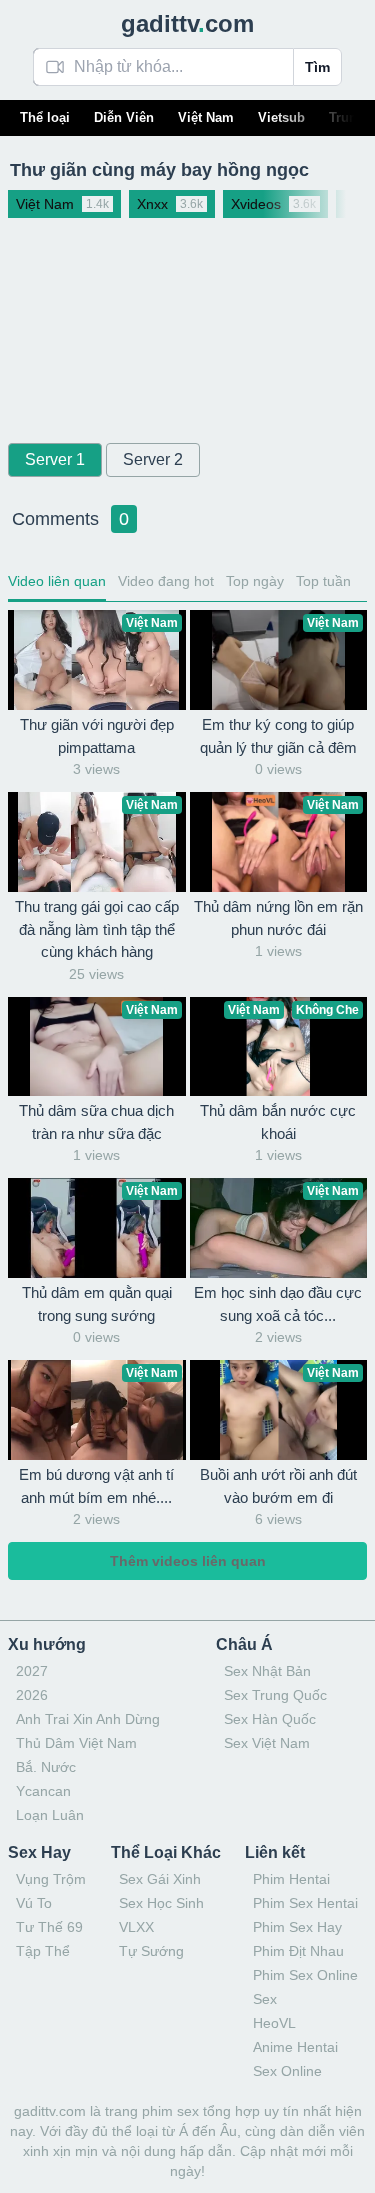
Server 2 (153, 459)
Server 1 (55, 459)
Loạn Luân (50, 1815)
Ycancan (43, 1791)
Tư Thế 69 (49, 1927)
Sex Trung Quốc (275, 1695)
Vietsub (281, 117)
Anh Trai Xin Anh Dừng (88, 1719)
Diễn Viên (124, 117)
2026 (32, 1695)
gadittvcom (187, 23)
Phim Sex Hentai (305, 1903)
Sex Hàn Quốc (270, 1719)
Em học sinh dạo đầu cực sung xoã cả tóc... (278, 1304)
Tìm (317, 67)
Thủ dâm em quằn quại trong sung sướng (97, 1304)
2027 (32, 1671)
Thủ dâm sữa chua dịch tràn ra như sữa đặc (96, 1122)
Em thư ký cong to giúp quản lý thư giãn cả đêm (278, 736)
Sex (265, 1999)
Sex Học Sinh (161, 1903)
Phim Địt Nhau (298, 1951)
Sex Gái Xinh (160, 1879)
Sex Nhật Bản (267, 1671)
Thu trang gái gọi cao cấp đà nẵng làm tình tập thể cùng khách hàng (97, 929)
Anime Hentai (295, 2047)
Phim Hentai (291, 1879)
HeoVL (274, 2023)
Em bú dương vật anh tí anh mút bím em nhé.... (96, 1486)
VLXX (136, 1927)
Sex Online (287, 2071)
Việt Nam (206, 117)
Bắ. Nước (46, 1767)
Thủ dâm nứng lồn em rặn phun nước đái (278, 918)
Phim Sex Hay (297, 1927)
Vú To (34, 1903)
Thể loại (45, 117)
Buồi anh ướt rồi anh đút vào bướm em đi (278, 1486)
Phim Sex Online (305, 1975)
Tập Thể (43, 1951)
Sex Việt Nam (267, 1743)
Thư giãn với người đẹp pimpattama (97, 736)
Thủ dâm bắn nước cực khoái (278, 1122)
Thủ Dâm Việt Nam (76, 1743)
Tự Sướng (151, 1951)
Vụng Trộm (51, 1879)
